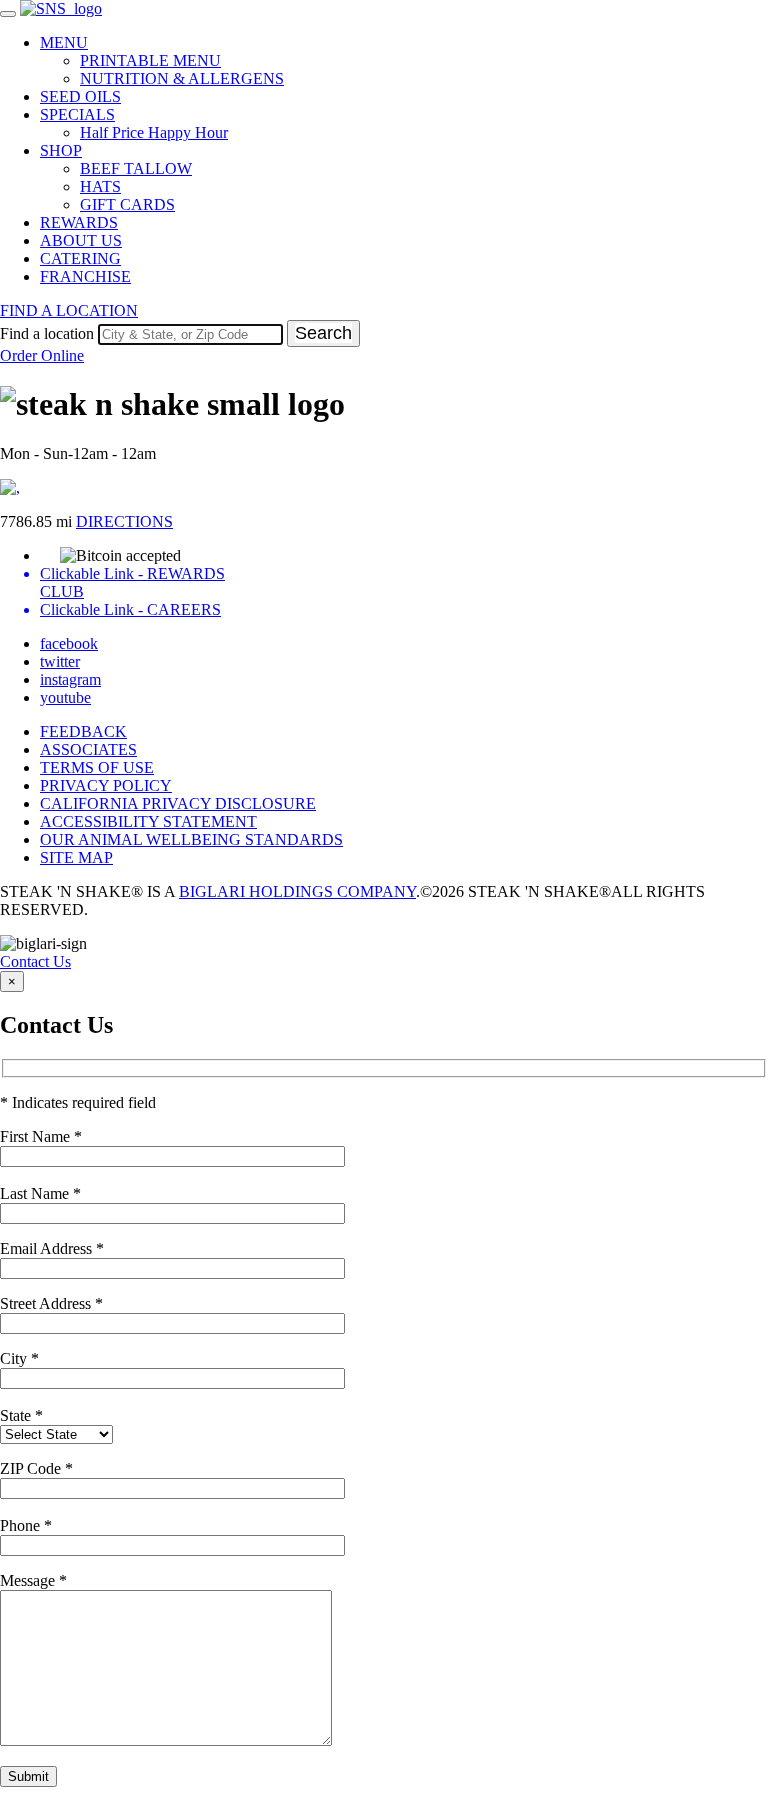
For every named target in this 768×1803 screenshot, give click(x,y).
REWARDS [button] (79, 222)
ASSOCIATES (88, 749)
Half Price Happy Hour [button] (154, 132)
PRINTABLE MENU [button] (150, 60)
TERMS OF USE (97, 767)
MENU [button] (64, 42)
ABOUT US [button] (81, 240)
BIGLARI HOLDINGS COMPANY (297, 891)
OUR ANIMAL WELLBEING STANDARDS (191, 839)
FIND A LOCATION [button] (69, 310)
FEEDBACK (83, 731)
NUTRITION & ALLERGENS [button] (182, 78)
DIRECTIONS (124, 521)
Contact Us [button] (35, 961)
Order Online (42, 355)
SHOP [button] (61, 150)
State (21, 1415)
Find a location (47, 333)
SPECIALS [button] (77, 114)
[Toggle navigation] (8, 14)
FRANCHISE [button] (85, 276)
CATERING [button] (80, 258)
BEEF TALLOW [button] (136, 168)
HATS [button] (100, 186)
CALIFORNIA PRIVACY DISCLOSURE (178, 803)
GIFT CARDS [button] (127, 204)
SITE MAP (76, 857)
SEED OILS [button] (80, 96)
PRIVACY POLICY (106, 785)
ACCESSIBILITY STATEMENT (148, 821)
